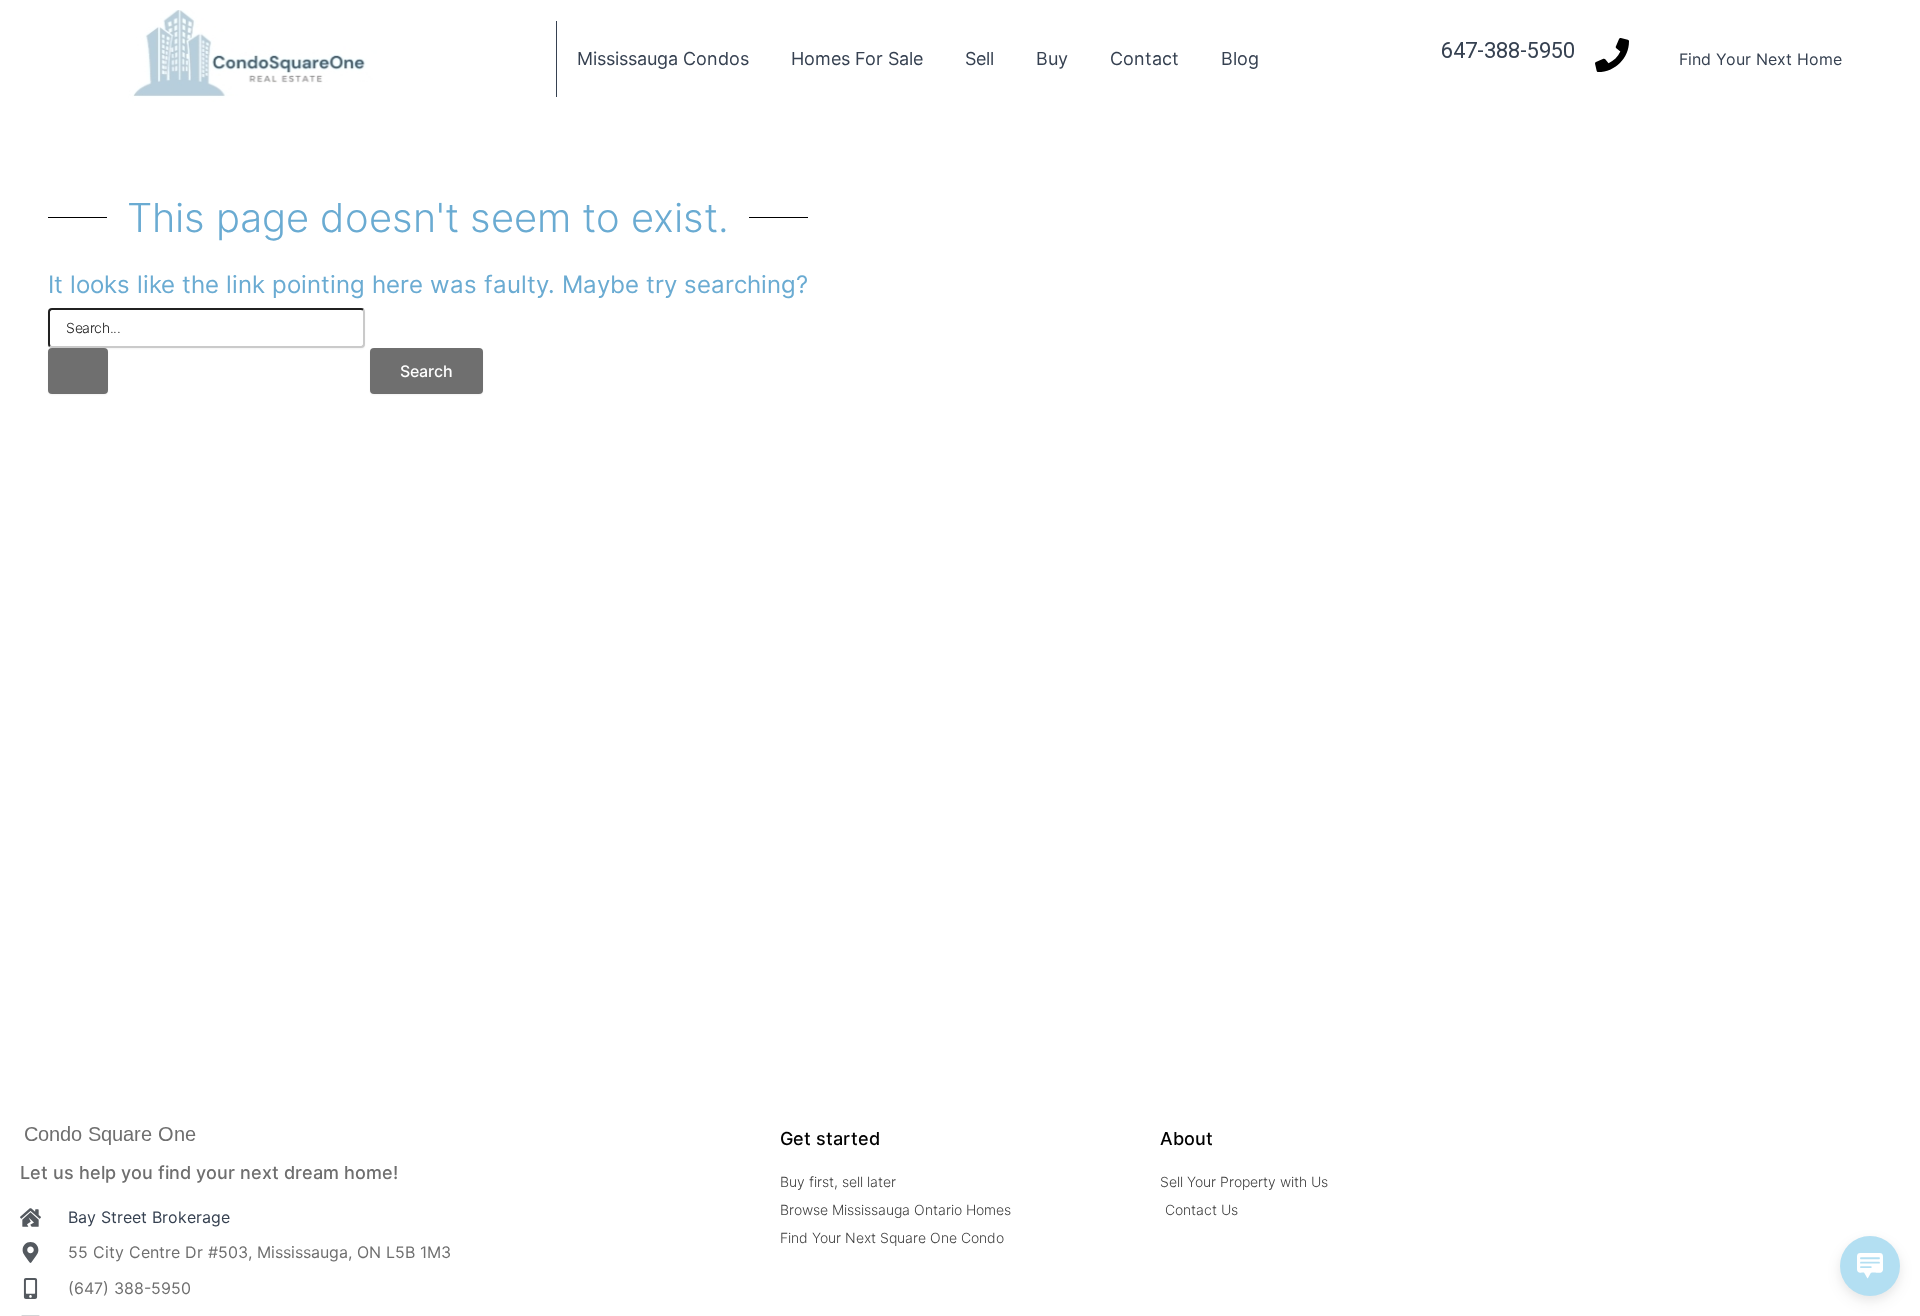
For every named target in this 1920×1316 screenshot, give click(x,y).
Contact (1144, 58)
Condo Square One (110, 1134)
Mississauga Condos (663, 58)
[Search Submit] (78, 371)
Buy (1052, 58)
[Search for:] (206, 351)
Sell (979, 58)
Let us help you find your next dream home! (209, 1172)
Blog (1240, 58)
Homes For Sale (857, 58)
